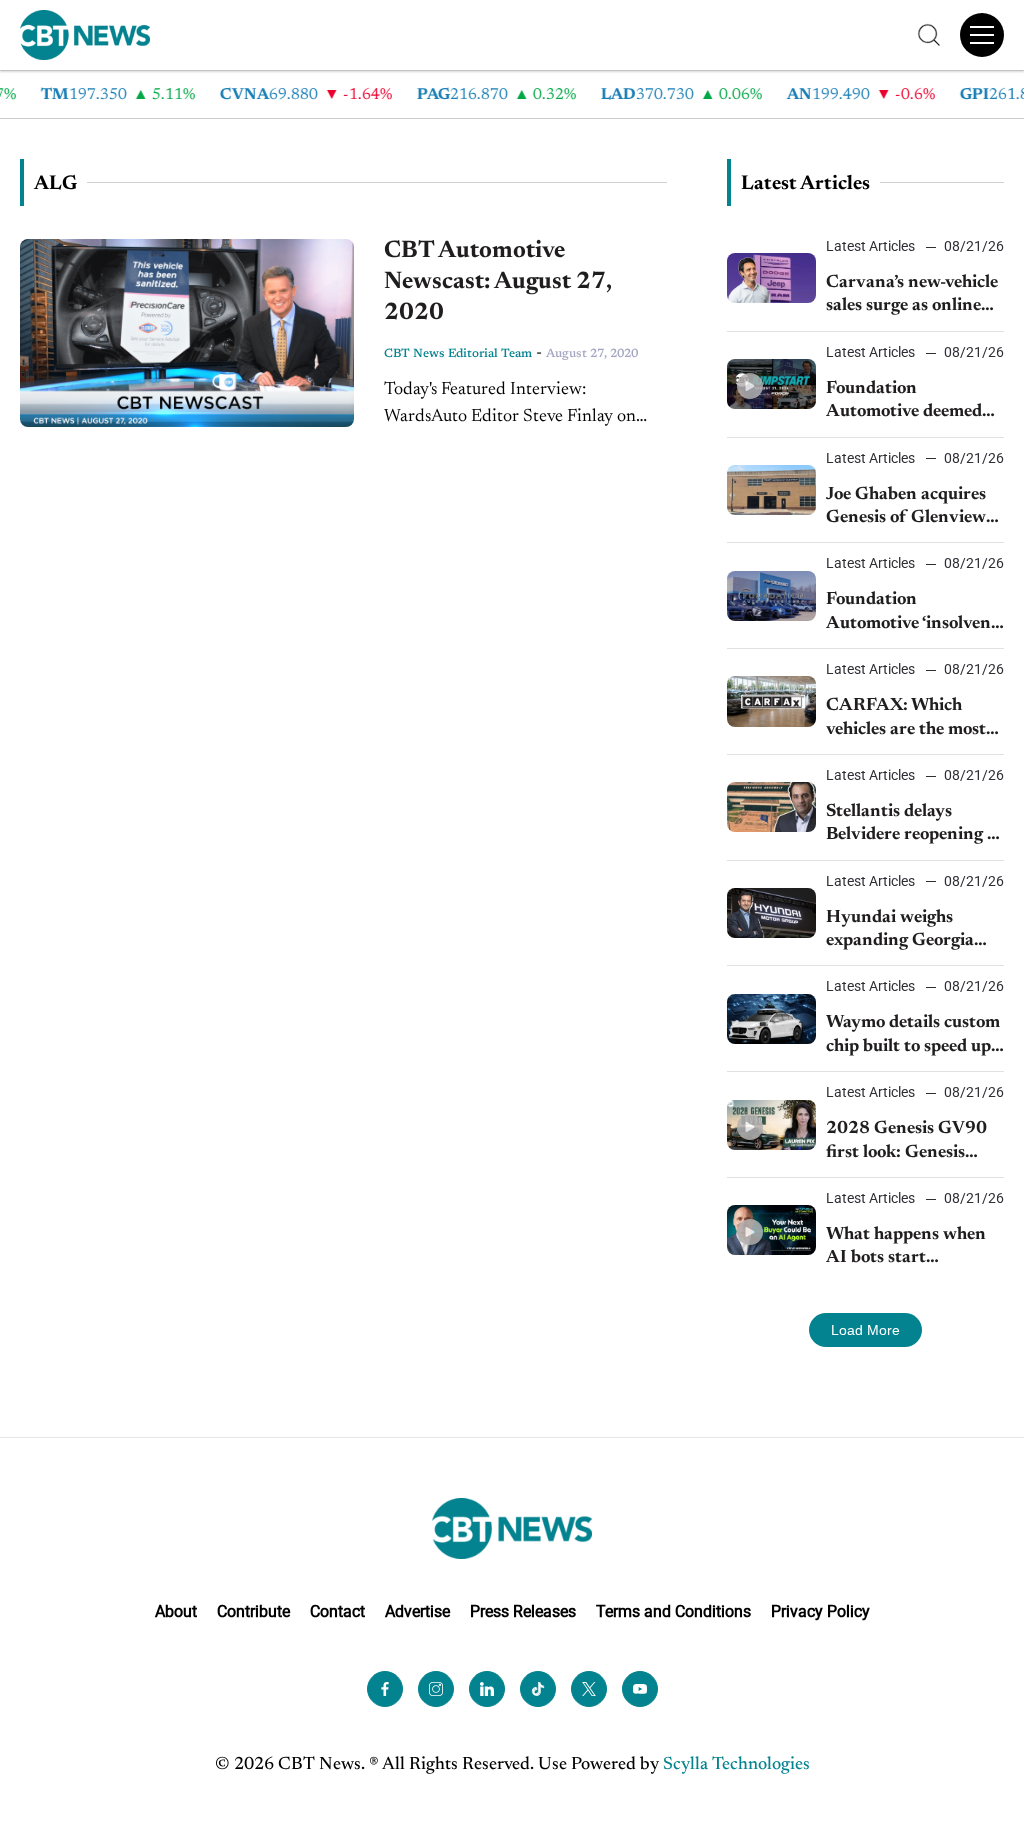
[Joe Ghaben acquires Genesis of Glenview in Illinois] (771, 490)
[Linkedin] (487, 1689)
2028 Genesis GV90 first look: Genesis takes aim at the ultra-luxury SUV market (912, 1142)
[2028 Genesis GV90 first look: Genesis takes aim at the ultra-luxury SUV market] (771, 1125)
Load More (865, 1330)
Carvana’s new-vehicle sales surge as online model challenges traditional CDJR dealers (912, 296)
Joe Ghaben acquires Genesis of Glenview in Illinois (906, 508)
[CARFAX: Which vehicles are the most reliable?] (771, 701)
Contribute (253, 1611)
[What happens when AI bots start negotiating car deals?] (771, 1230)
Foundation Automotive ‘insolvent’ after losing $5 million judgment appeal (913, 613)
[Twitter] (589, 1689)
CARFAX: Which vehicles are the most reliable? (906, 719)
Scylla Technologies (736, 1765)
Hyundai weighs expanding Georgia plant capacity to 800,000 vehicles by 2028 (905, 931)
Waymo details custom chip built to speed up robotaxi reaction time (913, 1036)
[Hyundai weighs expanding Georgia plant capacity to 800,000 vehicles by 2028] (771, 913)
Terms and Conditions (673, 1611)
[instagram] (436, 1689)
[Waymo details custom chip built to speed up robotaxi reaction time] (771, 1019)
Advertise (417, 1611)
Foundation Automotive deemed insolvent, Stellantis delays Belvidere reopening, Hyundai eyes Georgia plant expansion (904, 402)
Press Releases (523, 1611)
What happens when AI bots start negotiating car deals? (910, 1248)
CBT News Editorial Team (458, 354)
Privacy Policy (820, 1611)
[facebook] (385, 1689)
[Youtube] (640, 1689)
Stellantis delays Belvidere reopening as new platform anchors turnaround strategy (914, 825)
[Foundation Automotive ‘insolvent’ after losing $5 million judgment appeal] (771, 596)
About (176, 1611)
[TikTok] (538, 1689)
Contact (337, 1611)
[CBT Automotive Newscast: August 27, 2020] (187, 333)
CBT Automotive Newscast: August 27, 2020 (498, 282)
